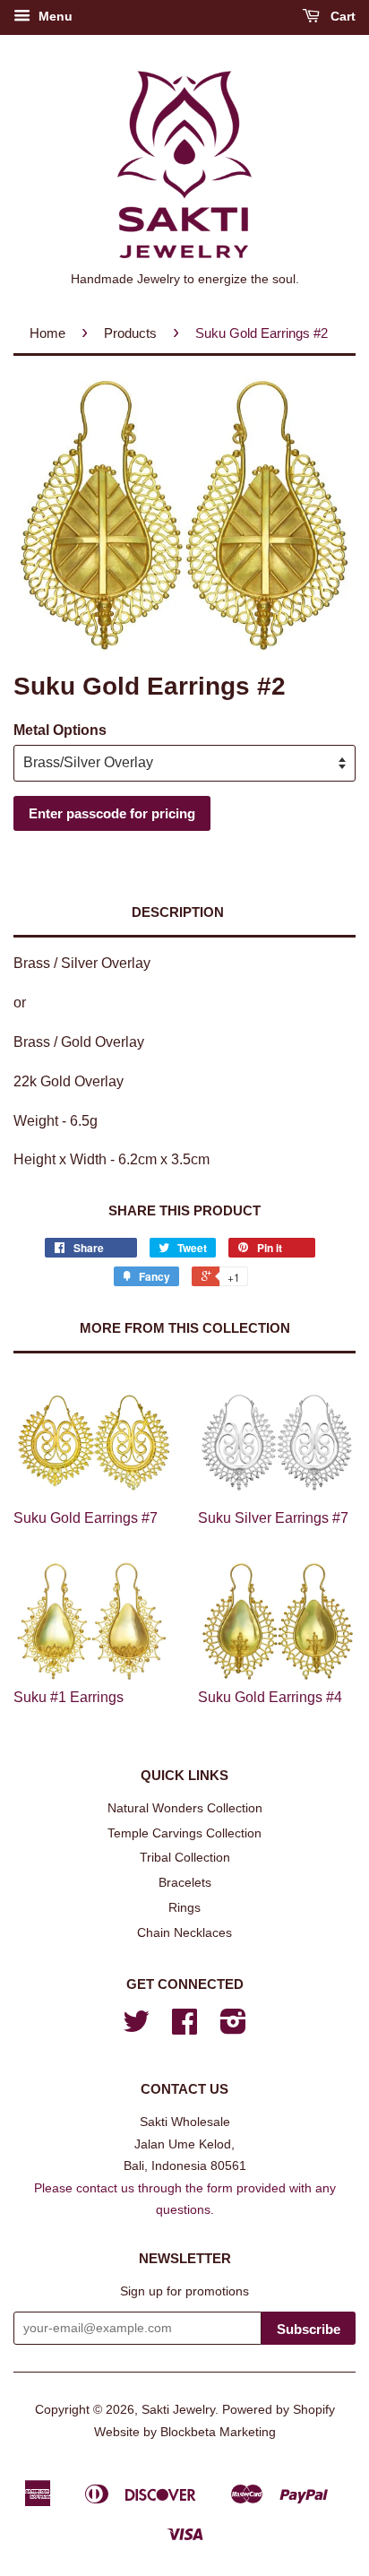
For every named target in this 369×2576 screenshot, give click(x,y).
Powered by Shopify (279, 2410)
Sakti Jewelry (178, 2410)
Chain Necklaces (184, 1933)
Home (47, 333)
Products (130, 333)
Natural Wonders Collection (185, 1808)
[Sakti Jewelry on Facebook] (184, 2028)
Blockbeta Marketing (218, 2432)
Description (178, 912)
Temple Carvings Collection (184, 1833)
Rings (184, 1908)
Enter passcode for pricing (112, 813)
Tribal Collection (185, 1858)
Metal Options (60, 730)
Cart (341, 16)
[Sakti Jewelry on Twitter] (136, 2028)
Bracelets (185, 1883)
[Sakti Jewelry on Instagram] (233, 2028)
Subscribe (309, 2329)
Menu (54, 16)
